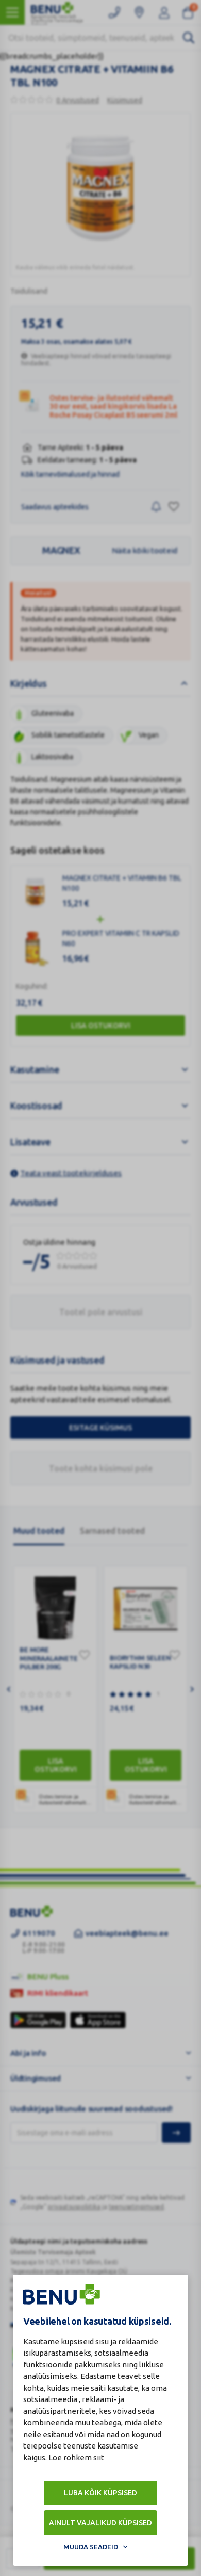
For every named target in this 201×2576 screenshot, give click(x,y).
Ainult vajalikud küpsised (100, 2523)
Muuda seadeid (91, 2547)
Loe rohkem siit (76, 2458)
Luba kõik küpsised (100, 2493)
